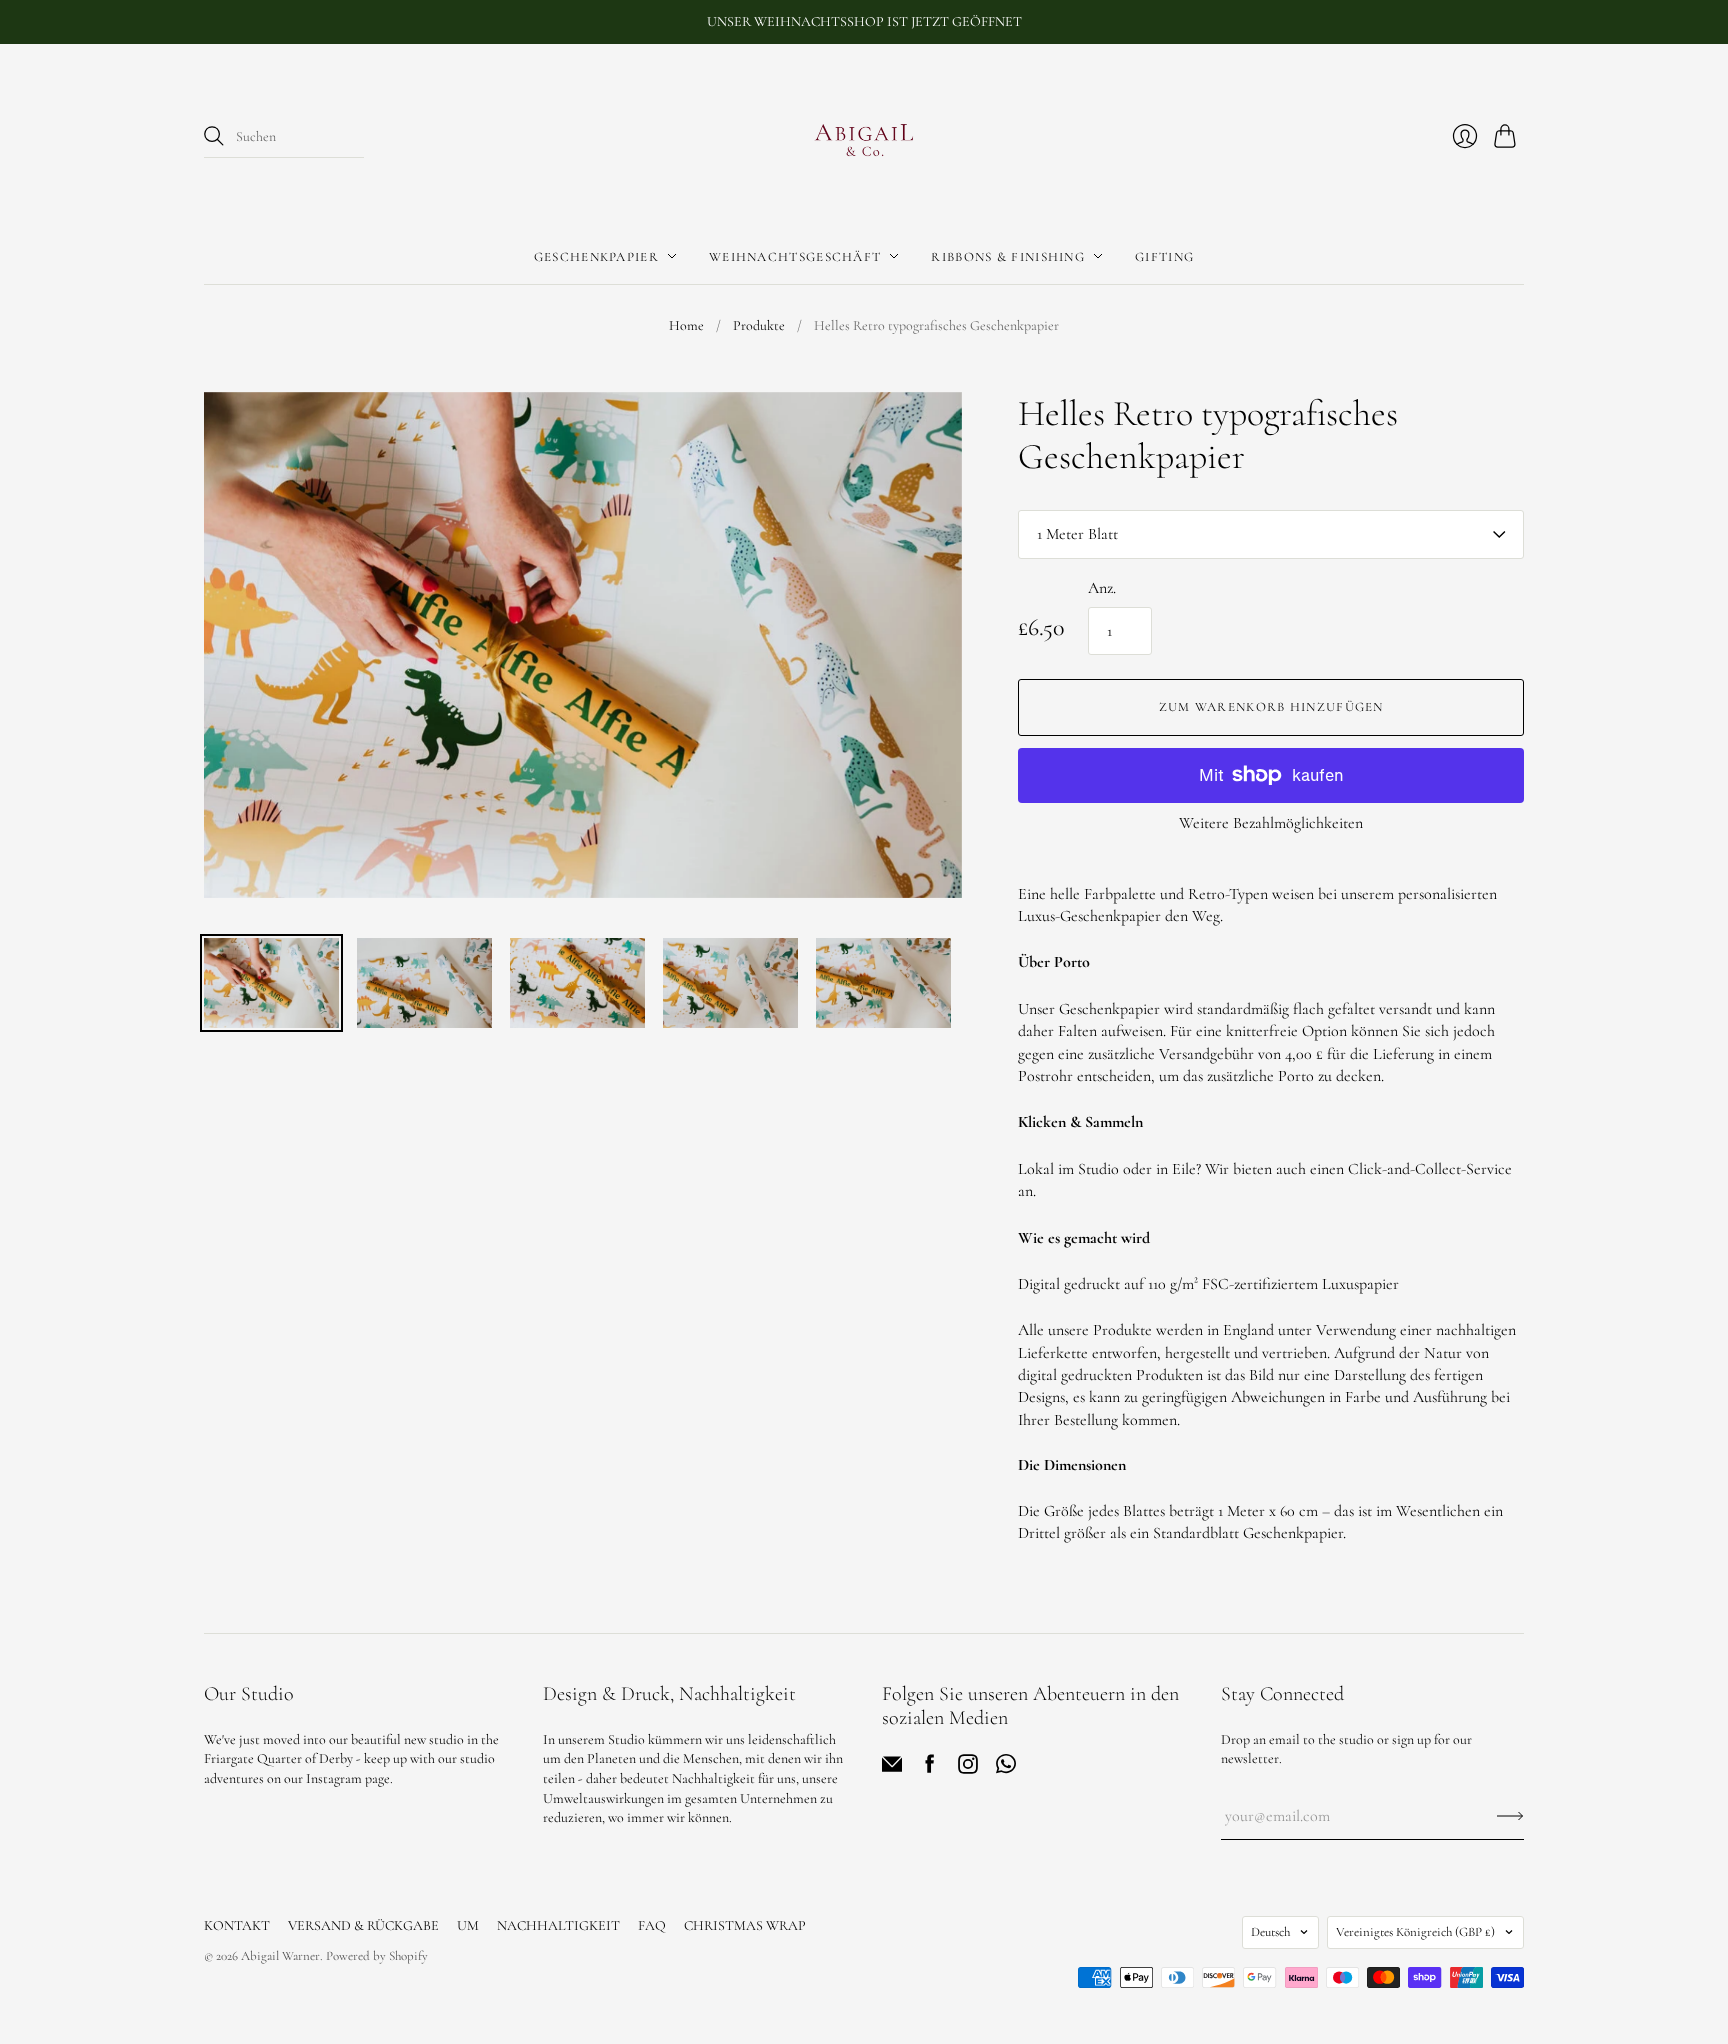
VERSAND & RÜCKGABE (363, 1925)
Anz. (1102, 588)
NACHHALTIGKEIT (558, 1925)
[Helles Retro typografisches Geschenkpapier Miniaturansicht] (271, 983)
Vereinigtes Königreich (1415, 1932)
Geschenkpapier (596, 256)
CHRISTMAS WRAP (745, 1925)
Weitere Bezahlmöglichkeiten (1271, 823)
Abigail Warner (280, 1956)
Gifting (1164, 256)
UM (468, 1925)
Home (686, 325)
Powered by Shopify (377, 1956)
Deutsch (1270, 1932)
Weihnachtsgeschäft (795, 256)
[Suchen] (214, 136)
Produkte (759, 325)
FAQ (652, 1925)
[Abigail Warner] (864, 137)
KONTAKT (237, 1925)
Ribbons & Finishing (1008, 256)
